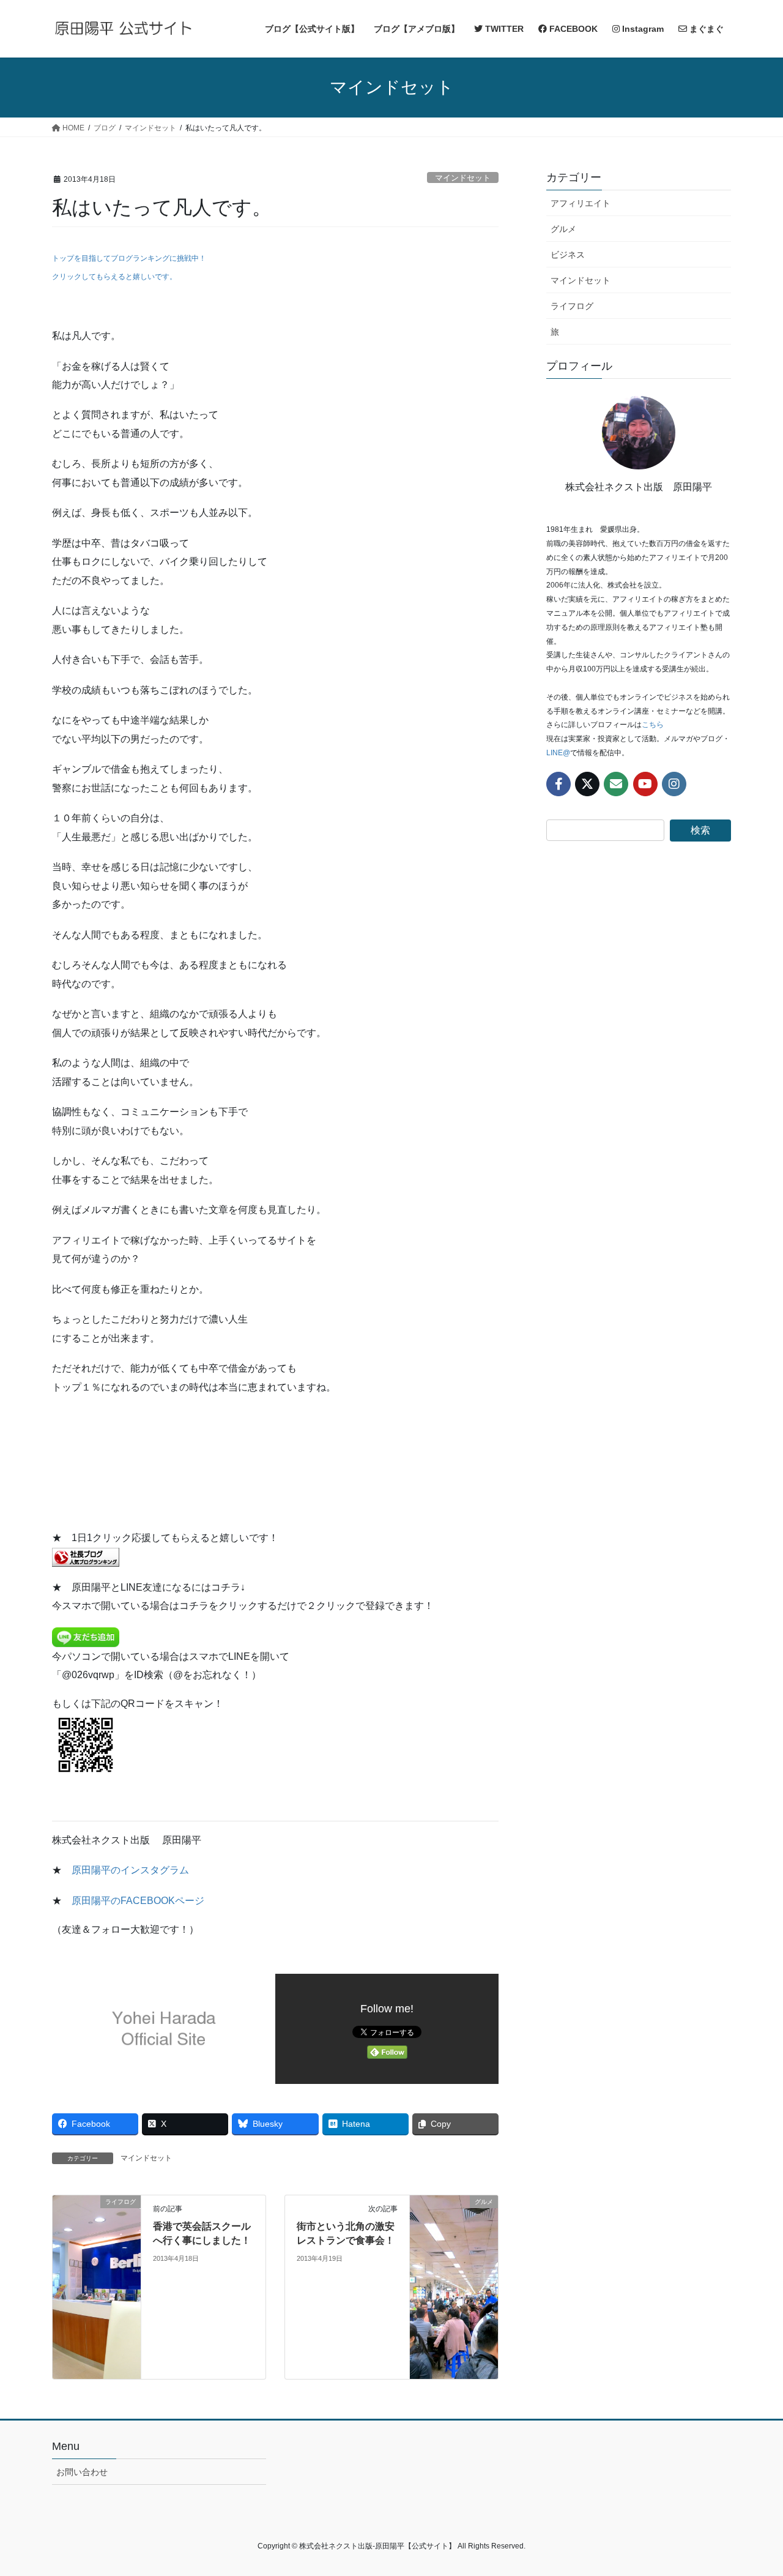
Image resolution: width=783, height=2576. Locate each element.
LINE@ (558, 753)
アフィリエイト (581, 203)
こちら (653, 725)
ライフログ (572, 306)
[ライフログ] (97, 2287)
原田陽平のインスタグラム (130, 1870)
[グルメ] (454, 2287)
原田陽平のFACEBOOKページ (138, 1901)
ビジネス (568, 255)
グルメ (563, 229)
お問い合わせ (82, 2472)
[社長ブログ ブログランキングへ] (86, 1556)
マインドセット (463, 178)
